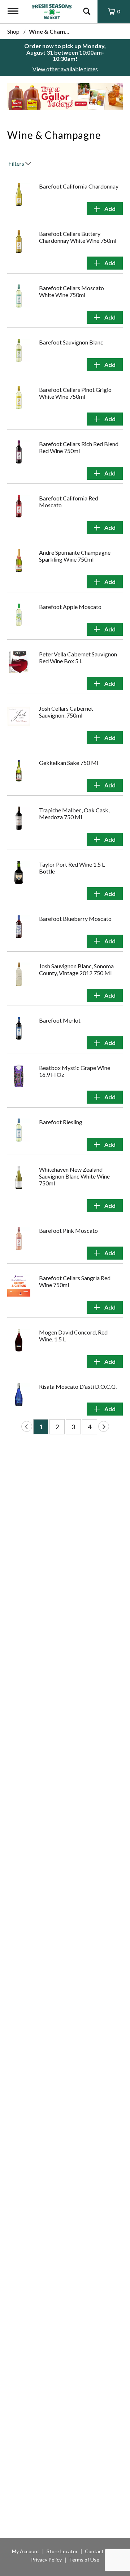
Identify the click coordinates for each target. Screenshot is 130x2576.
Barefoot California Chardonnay (79, 186)
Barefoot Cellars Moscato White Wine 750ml (71, 291)
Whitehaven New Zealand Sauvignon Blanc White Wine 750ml (74, 1176)
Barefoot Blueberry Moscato (75, 919)
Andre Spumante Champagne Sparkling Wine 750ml (75, 556)
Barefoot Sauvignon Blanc (71, 342)
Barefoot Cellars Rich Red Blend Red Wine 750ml (79, 447)
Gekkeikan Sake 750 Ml (69, 763)
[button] (61, 99)
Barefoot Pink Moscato (68, 1230)
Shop (13, 31)
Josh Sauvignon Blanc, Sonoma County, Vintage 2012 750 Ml (76, 969)
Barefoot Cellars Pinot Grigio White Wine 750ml (75, 393)
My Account (26, 2551)
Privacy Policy (46, 2560)
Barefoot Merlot (60, 1020)
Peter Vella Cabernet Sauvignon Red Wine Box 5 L (78, 657)
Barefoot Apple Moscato (70, 607)
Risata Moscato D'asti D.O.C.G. (78, 1386)
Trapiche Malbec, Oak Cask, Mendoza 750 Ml (74, 813)
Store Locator (62, 2551)
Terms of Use (84, 2560)
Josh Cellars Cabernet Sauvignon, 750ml (66, 712)
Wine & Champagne (55, 31)
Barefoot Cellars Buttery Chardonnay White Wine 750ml (78, 237)
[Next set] (104, 1426)
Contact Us (98, 2551)
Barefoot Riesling (61, 1122)
